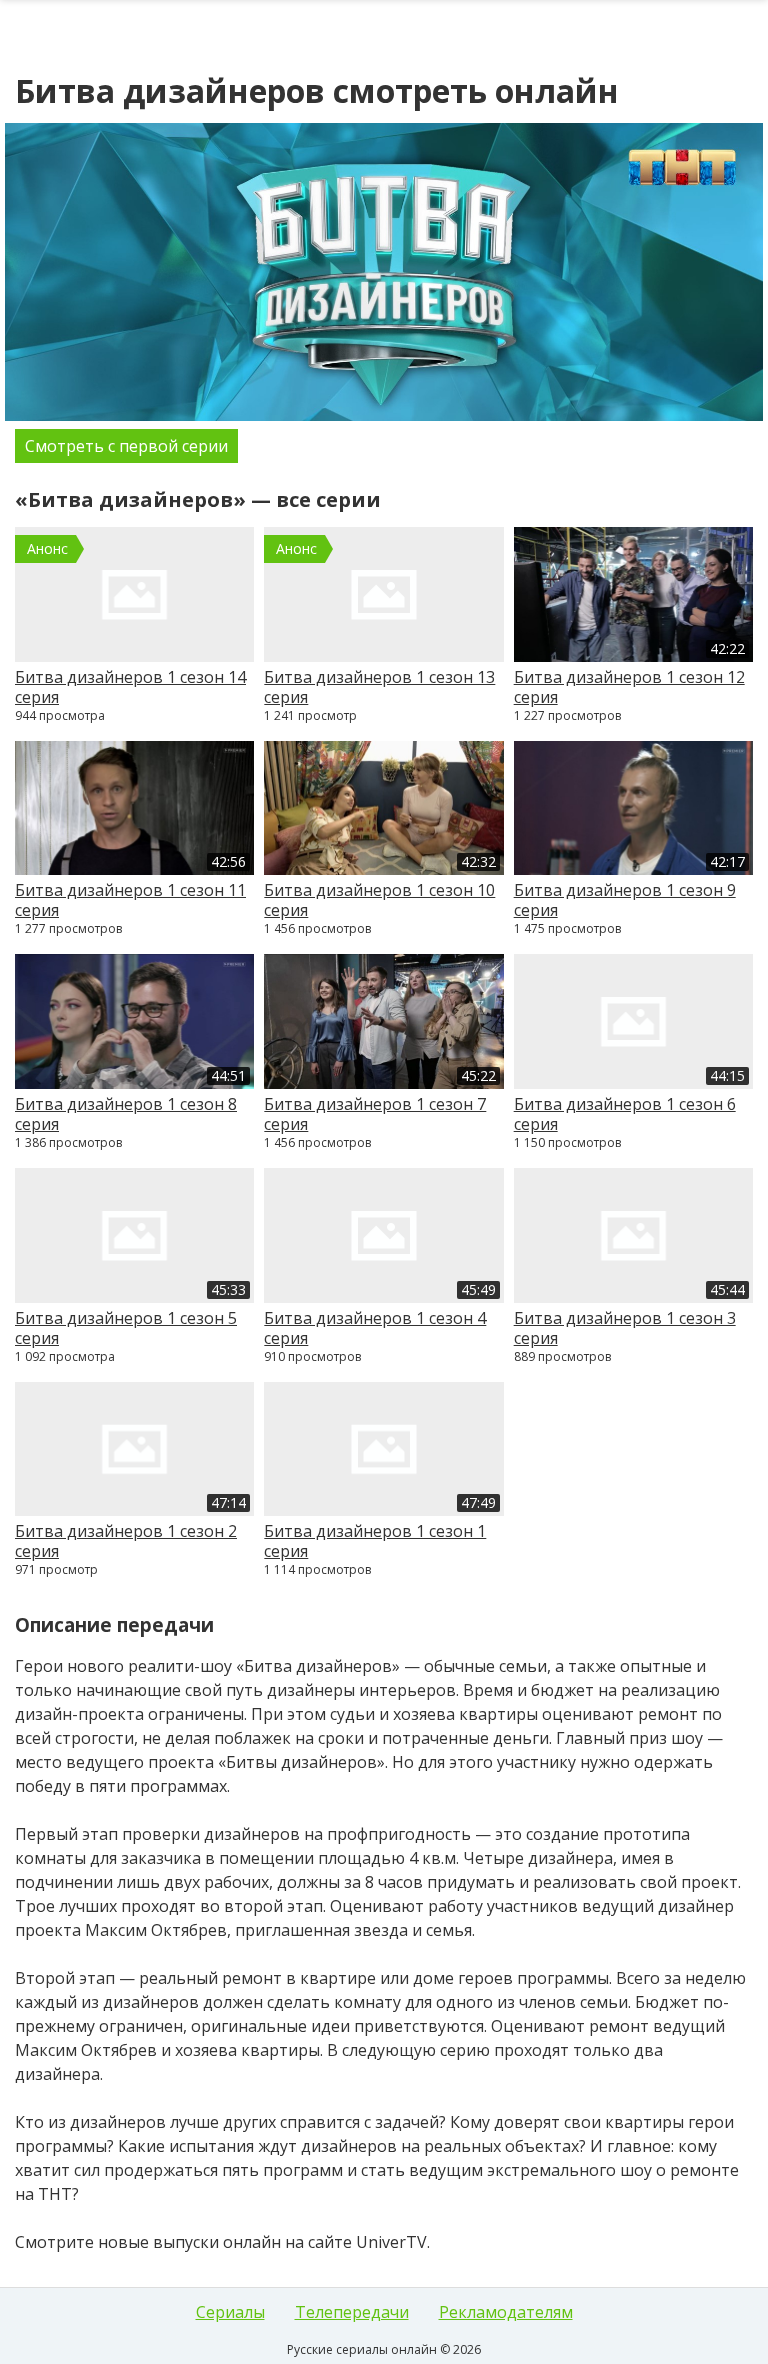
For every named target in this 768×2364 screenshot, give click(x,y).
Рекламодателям (506, 2312)
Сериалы (230, 2312)
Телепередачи (352, 2312)
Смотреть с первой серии (126, 446)
